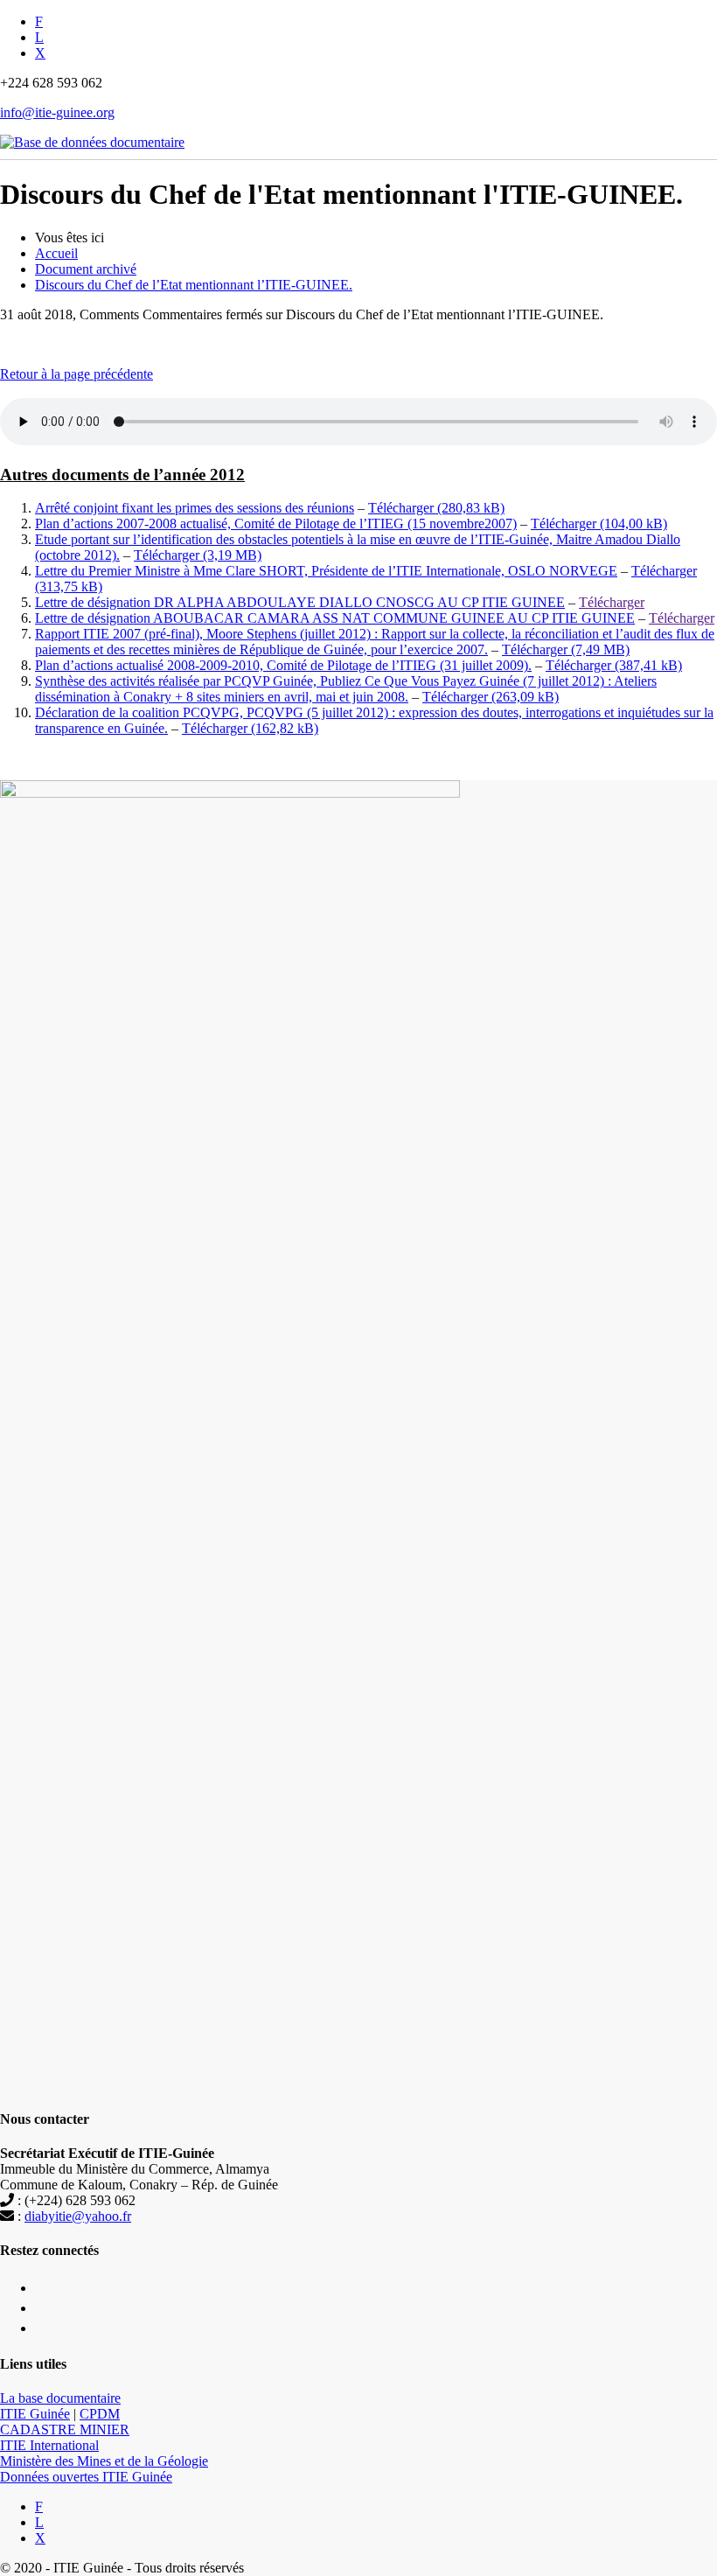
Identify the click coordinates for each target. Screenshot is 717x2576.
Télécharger (401, 508)
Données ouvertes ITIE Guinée (86, 2477)
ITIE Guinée (35, 2414)
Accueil (56, 253)
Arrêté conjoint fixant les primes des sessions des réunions (195, 508)
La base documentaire (60, 2398)
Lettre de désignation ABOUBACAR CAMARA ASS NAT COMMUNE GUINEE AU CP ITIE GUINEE (335, 618)
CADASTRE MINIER (65, 2429)
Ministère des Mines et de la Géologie (104, 2461)
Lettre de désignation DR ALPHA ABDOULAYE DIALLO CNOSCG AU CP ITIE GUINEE (300, 602)
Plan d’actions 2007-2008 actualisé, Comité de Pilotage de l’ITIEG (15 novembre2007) (276, 524)
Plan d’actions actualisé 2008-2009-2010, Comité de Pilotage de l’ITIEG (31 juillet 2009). (283, 665)
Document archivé (86, 269)
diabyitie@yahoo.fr (78, 2216)
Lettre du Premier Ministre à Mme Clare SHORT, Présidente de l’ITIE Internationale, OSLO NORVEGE (326, 571)
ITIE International (49, 2445)
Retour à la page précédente (77, 374)
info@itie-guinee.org (57, 112)
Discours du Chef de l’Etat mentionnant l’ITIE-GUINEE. (194, 285)
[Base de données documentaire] (92, 133)
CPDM (100, 2414)
